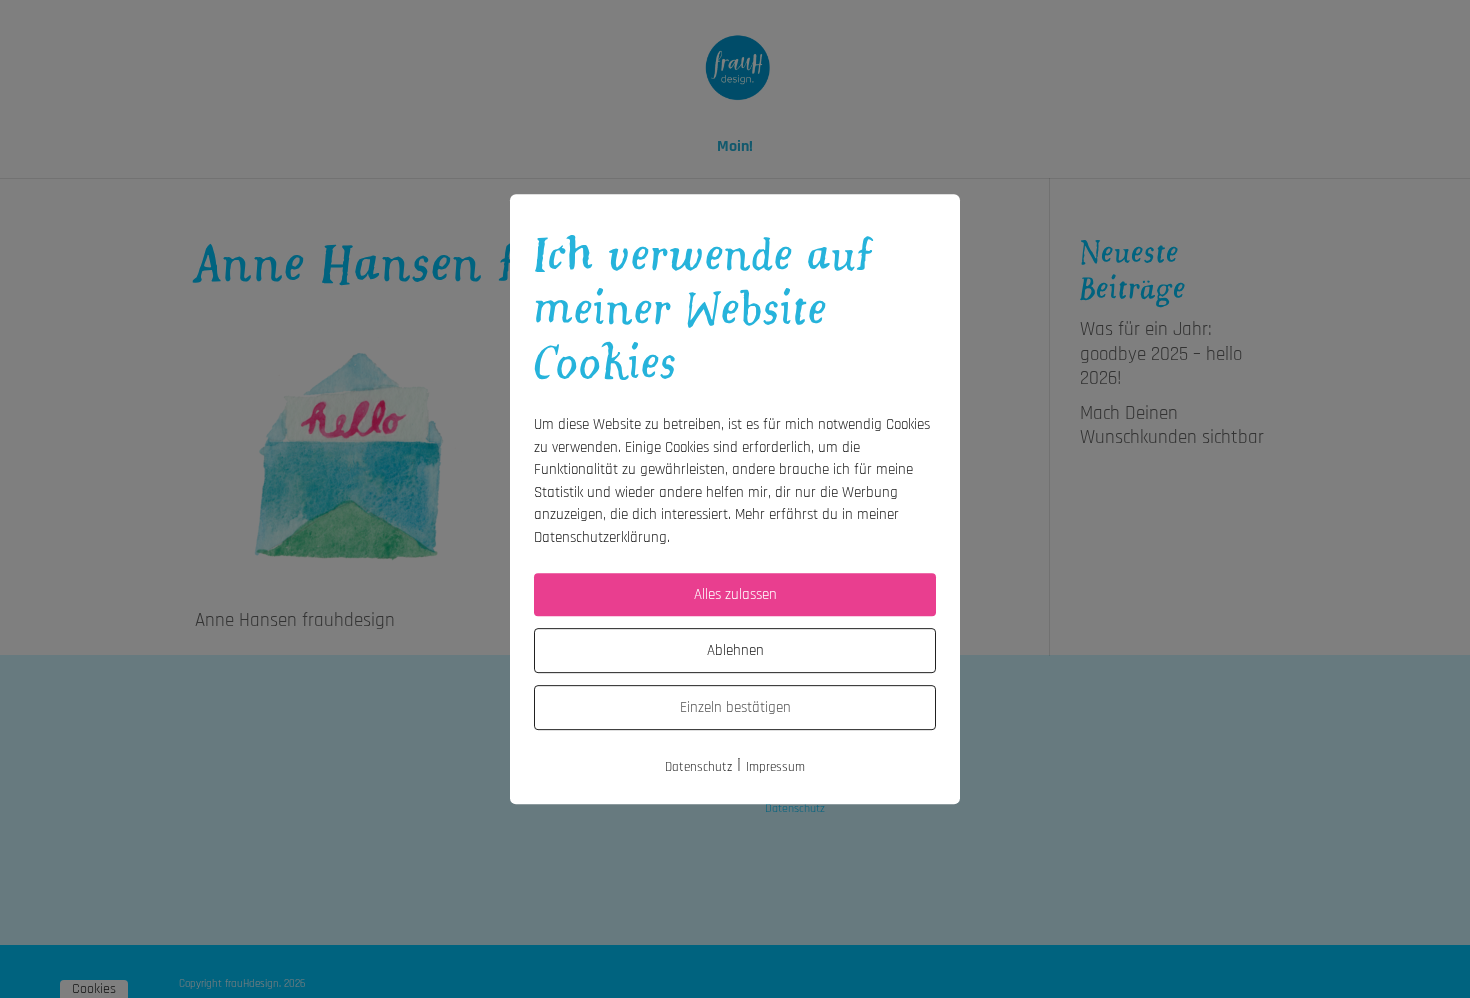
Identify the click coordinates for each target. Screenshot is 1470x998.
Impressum (775, 767)
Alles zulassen (735, 594)
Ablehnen (735, 650)
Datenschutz (698, 767)
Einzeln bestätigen (735, 707)
